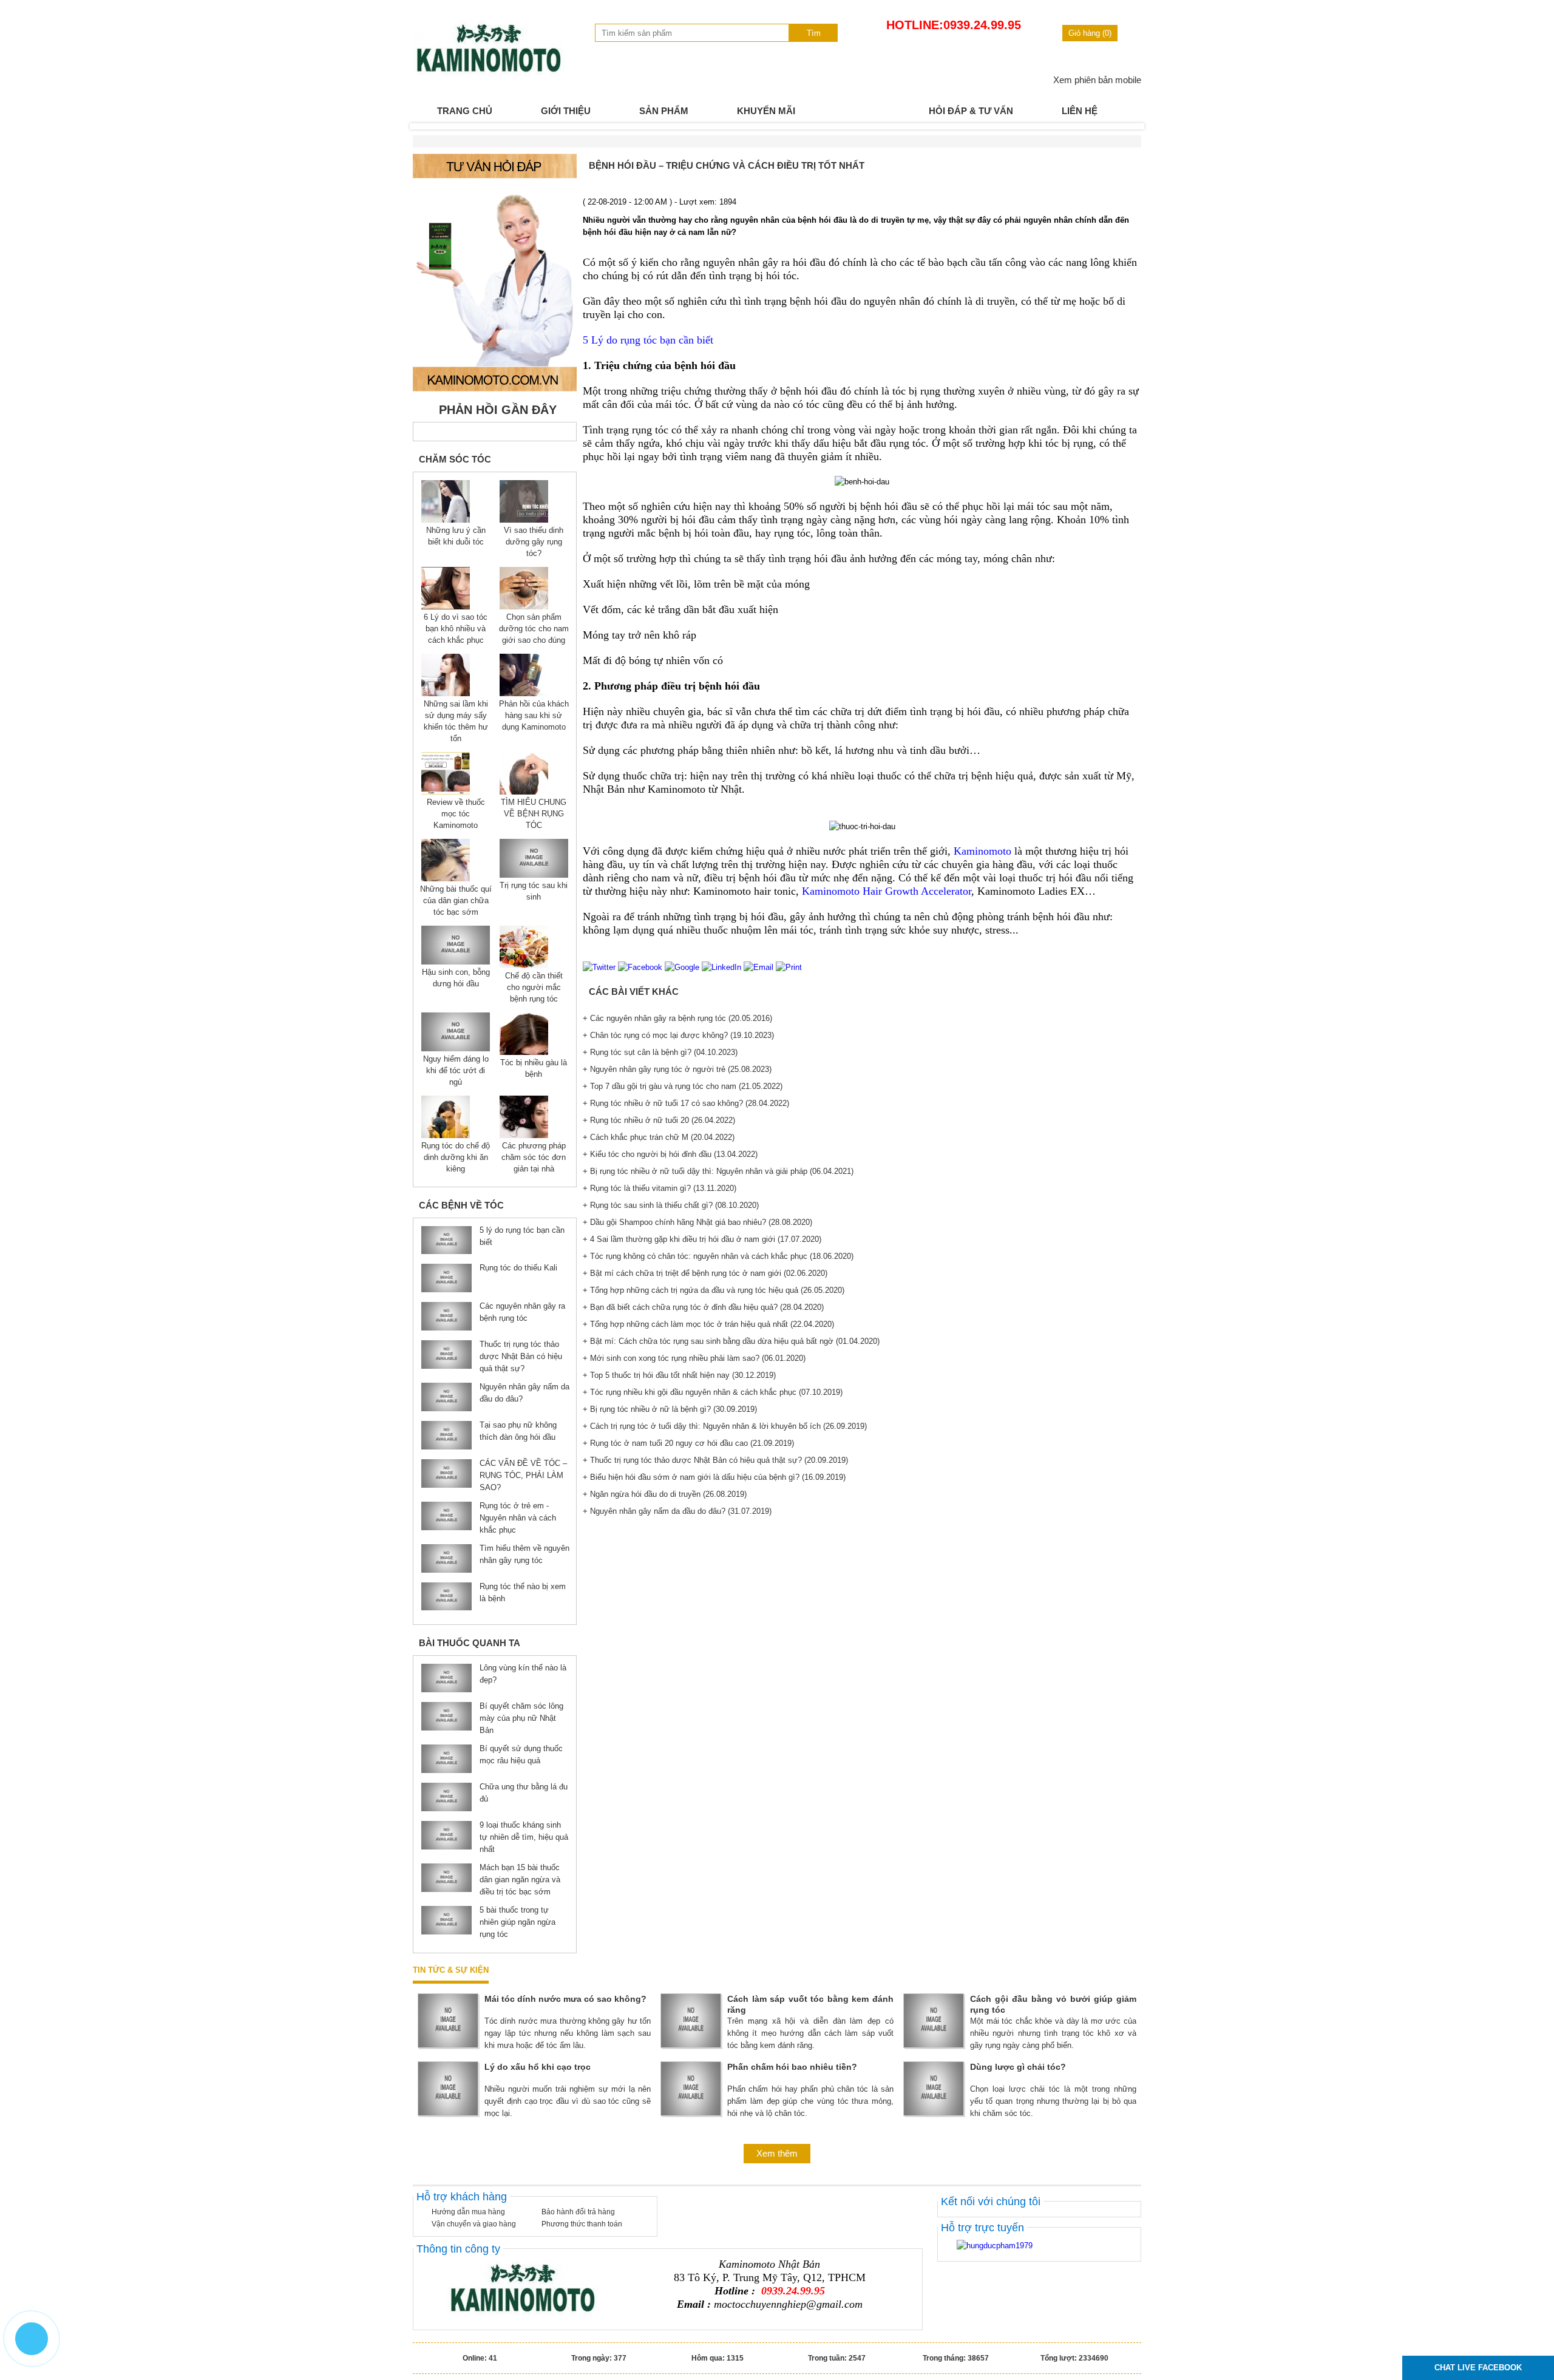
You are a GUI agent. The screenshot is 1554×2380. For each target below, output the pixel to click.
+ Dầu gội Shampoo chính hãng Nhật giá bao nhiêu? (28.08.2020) (697, 1222)
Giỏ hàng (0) (1090, 33)
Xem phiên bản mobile (1097, 80)
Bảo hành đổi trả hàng (578, 2212)
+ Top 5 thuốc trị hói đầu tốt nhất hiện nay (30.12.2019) (679, 1375)
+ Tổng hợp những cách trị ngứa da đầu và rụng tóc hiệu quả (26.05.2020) (714, 1290)
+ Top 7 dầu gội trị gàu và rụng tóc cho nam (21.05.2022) (683, 1086)
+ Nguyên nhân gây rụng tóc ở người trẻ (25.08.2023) (677, 1069)
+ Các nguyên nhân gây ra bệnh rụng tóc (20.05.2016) (677, 1018)
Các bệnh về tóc (461, 1205)
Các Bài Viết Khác (634, 992)
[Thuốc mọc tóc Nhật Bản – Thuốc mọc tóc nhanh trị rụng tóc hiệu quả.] (489, 74)
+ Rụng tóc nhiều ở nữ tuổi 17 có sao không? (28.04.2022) (686, 1103)
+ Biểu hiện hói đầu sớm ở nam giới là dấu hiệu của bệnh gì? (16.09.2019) (714, 1477)
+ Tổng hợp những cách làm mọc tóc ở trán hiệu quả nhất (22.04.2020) (708, 1324)
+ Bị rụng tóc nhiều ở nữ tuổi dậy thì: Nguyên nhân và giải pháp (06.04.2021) (718, 1171)
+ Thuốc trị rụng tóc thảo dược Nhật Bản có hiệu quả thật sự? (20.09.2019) (715, 1460)
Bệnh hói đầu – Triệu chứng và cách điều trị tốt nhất (727, 165)
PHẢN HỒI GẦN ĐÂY (498, 410)
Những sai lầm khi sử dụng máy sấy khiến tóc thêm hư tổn (456, 721)
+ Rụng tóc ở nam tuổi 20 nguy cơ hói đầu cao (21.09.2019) (688, 1443)
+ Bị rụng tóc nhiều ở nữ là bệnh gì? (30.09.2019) (670, 1409)
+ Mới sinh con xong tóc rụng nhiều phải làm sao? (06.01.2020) (694, 1358)
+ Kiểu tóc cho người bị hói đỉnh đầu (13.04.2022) (670, 1154)
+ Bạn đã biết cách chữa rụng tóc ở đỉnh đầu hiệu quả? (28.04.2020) (703, 1307)
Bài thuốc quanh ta (470, 1643)
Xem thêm (777, 2153)
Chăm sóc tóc (455, 459)
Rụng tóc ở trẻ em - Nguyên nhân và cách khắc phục (518, 1518)
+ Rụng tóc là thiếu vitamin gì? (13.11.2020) (660, 1188)
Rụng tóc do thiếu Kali (518, 1268)
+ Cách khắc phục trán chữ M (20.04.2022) (659, 1137)
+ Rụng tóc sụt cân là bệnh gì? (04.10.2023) (660, 1052)
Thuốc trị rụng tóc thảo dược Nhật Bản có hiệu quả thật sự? (521, 1356)
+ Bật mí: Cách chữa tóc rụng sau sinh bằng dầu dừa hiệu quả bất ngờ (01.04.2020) (731, 1341)
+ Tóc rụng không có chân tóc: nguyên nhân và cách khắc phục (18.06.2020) (718, 1256)
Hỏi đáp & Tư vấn (971, 111)
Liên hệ (1080, 111)
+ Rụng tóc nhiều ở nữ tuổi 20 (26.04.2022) (659, 1120)
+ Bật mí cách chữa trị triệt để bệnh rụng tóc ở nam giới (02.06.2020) (705, 1273)
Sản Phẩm (664, 111)
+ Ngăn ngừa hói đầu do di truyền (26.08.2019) (665, 1494)
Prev (429, 126)
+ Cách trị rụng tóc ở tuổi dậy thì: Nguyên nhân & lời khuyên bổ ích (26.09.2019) (725, 1426)
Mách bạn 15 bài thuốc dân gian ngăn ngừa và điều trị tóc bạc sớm (520, 1880)
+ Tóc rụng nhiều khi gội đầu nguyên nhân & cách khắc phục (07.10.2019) (713, 1392)
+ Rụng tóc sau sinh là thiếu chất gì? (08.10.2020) (671, 1205)
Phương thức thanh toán (582, 2224)
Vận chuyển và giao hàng (474, 2224)
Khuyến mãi (766, 111)
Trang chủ (465, 111)
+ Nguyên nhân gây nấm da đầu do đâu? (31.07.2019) (677, 1511)
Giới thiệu (566, 111)
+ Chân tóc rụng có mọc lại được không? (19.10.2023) (678, 1035)
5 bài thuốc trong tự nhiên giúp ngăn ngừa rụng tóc (517, 1922)
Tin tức (862, 111)
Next (1125, 126)
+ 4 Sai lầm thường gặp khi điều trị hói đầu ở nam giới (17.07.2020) (702, 1239)
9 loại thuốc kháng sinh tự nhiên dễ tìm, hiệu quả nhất (524, 1837)
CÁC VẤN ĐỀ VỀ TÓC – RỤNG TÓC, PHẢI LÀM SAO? (523, 1475)
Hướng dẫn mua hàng (468, 2212)
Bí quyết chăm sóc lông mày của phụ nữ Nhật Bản (521, 1718)
